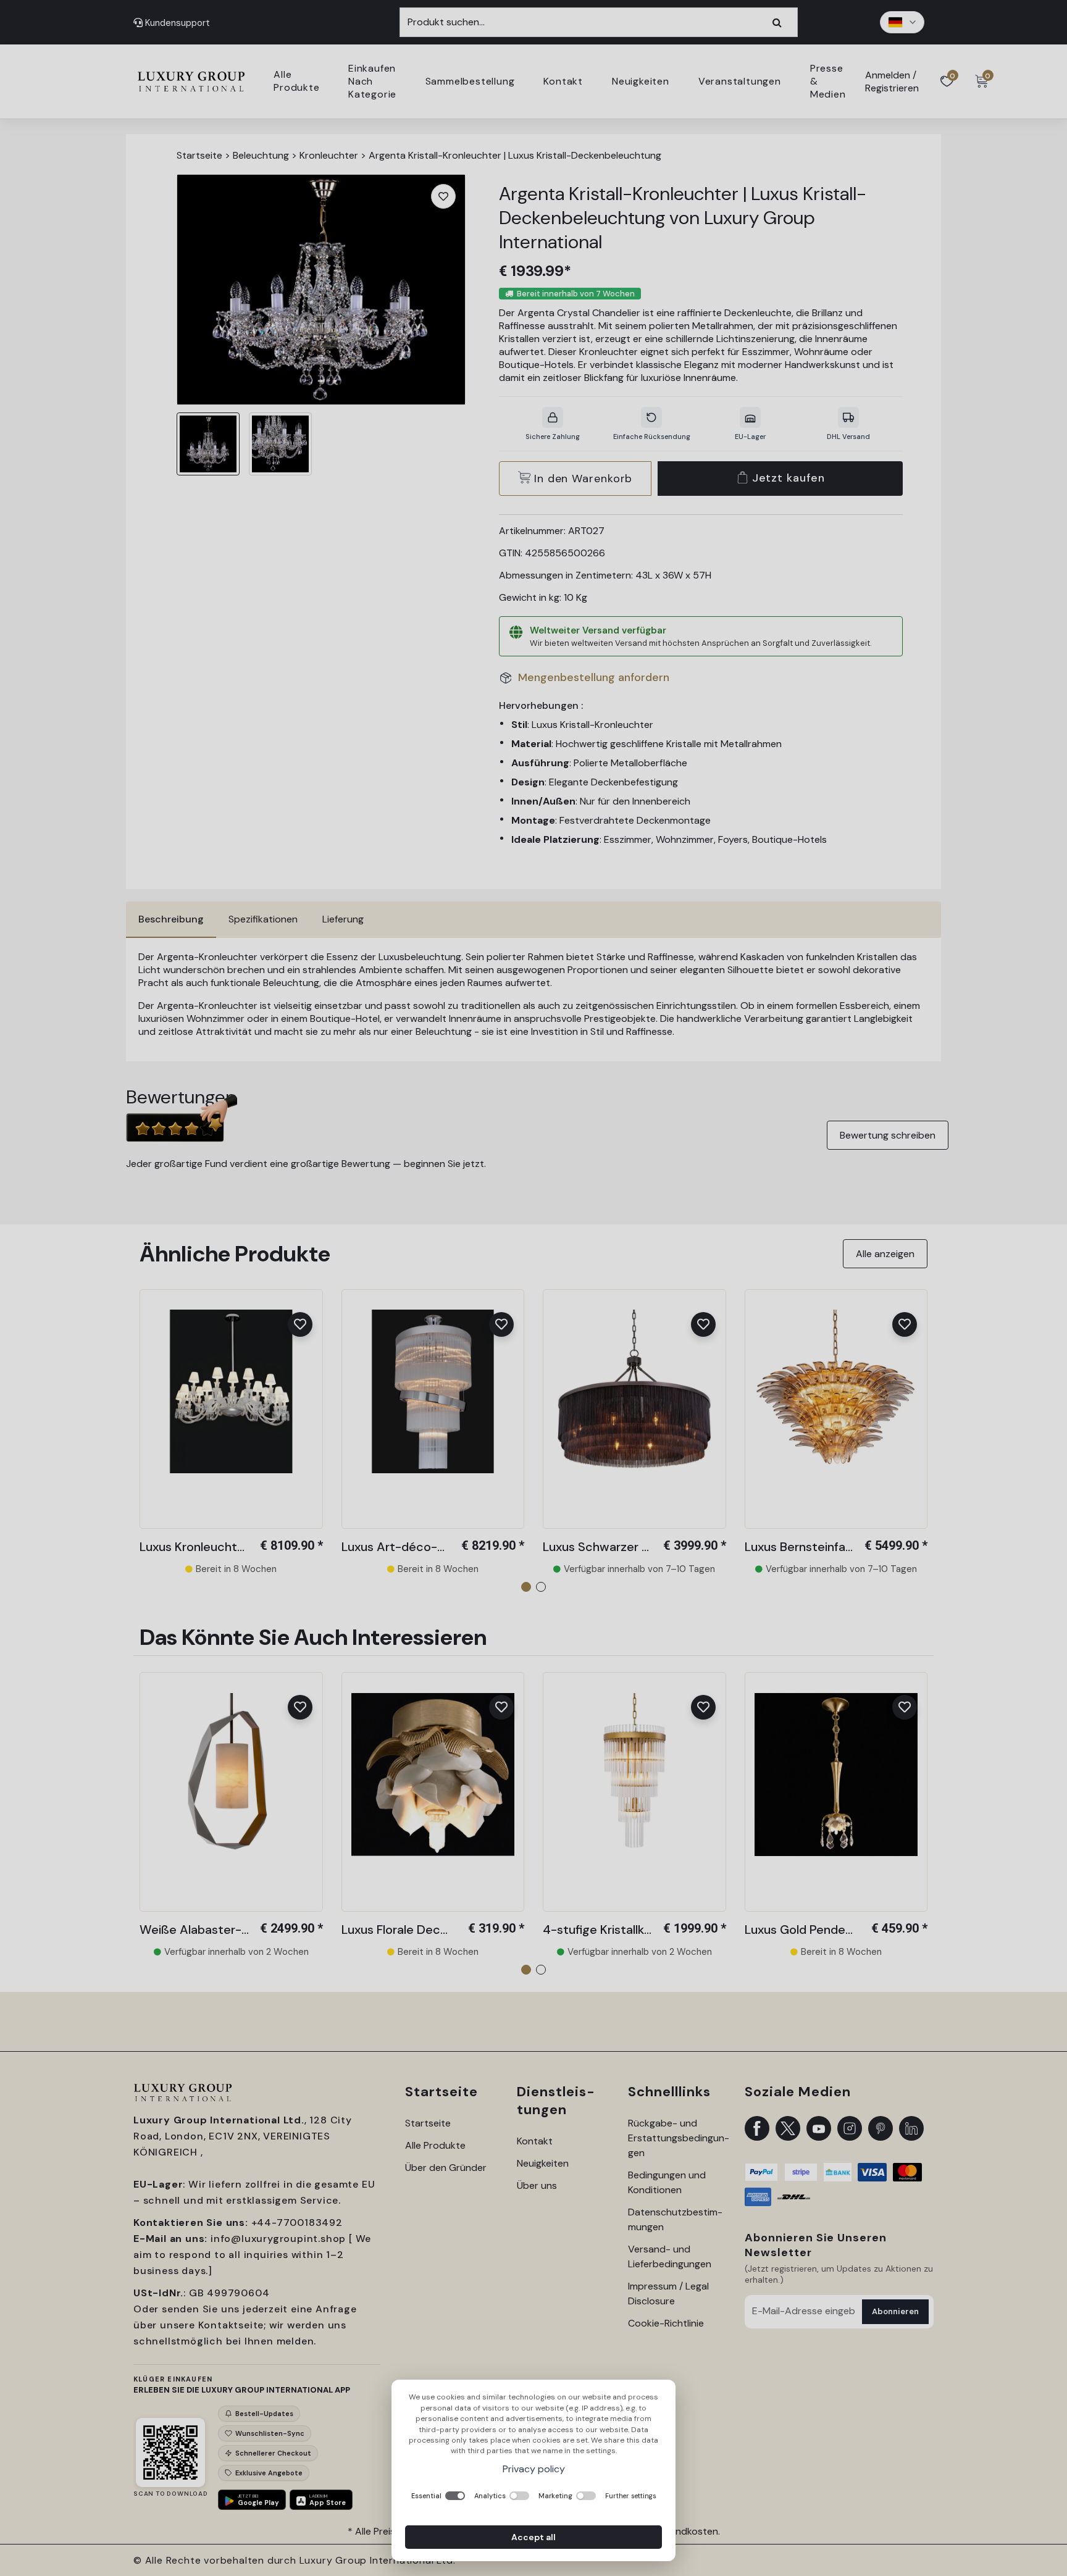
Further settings (631, 2496)
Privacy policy (534, 2469)
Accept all (533, 2537)
